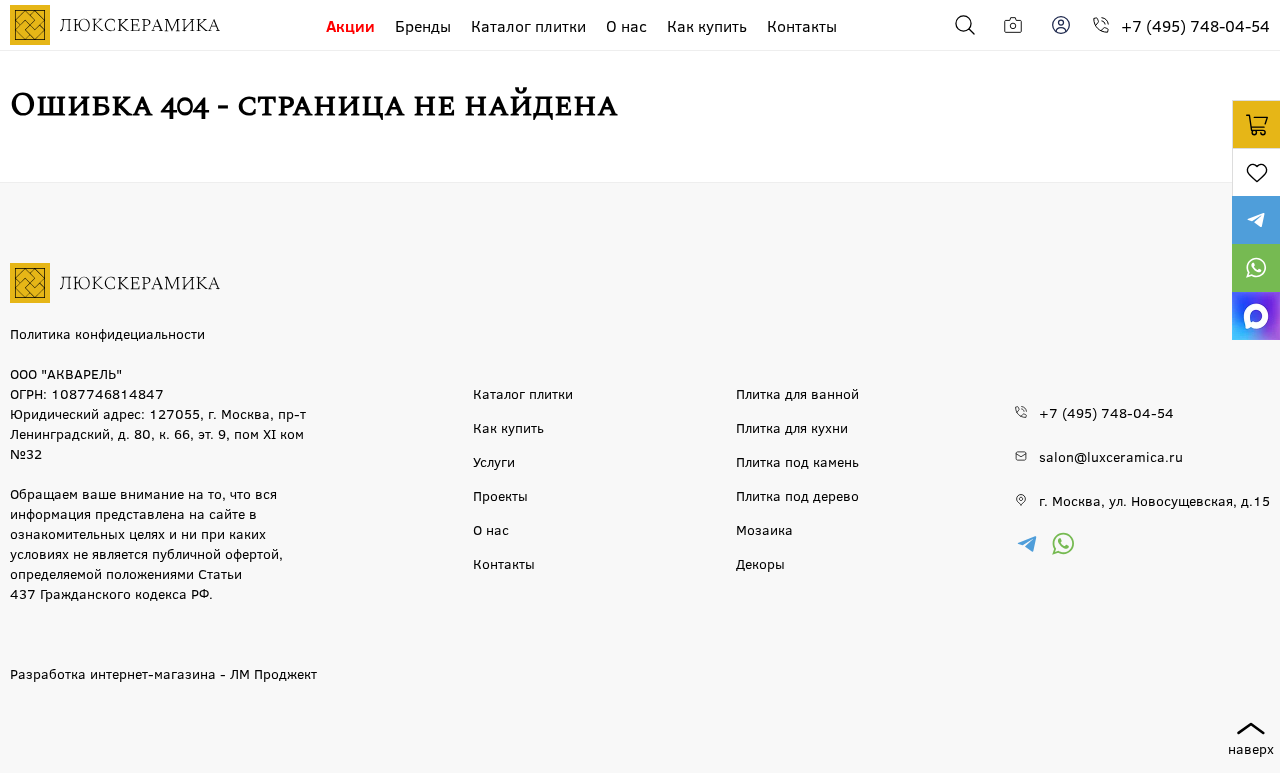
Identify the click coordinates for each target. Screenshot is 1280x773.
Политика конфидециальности (107, 333)
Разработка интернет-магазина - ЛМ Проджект (163, 673)
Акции (350, 25)
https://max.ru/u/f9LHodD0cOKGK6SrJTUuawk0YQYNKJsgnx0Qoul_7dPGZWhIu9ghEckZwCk (1256, 316)
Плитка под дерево (797, 495)
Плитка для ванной (797, 393)
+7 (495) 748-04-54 (1195, 25)
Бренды (423, 25)
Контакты (802, 25)
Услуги (494, 461)
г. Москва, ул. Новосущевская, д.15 (1154, 500)
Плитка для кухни (792, 427)
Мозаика (764, 529)
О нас (626, 25)
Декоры (760, 563)
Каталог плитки (528, 25)
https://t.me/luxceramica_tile (1256, 220)
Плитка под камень (797, 461)
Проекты (500, 495)
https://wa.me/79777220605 (1256, 268)
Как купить (707, 25)
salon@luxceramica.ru (1111, 456)
